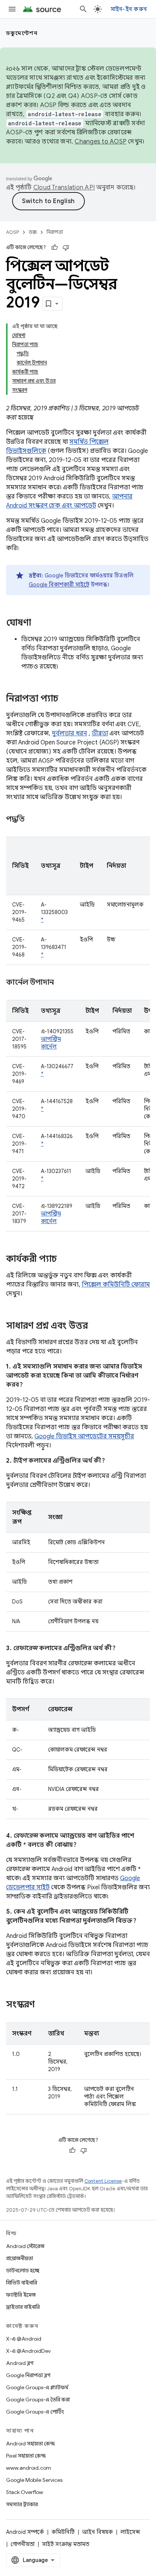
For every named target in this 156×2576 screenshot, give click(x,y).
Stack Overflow (25, 2492)
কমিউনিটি (63, 2532)
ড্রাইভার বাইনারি (23, 2307)
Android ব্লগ (20, 2363)
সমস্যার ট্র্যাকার (22, 2504)
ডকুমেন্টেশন (22, 33)
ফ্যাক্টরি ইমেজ (21, 2295)
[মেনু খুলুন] (12, 9)
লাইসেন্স (130, 2532)
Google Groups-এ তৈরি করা (38, 2399)
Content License (103, 2181)
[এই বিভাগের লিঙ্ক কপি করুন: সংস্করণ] (42, 2005)
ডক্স (33, 232)
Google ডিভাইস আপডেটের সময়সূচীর (84, 1436)
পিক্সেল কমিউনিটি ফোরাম (116, 1285)
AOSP (12, 232)
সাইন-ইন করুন (129, 9)
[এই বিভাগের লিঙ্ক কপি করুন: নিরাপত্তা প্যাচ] (66, 699)
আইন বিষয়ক (97, 2532)
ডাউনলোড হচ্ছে (23, 2270)
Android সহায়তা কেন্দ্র (30, 2444)
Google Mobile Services (34, 2480)
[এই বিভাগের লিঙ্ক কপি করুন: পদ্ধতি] (34, 820)
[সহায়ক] (55, 248)
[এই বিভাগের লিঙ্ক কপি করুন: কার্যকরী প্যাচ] (64, 1260)
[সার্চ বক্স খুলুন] (83, 9)
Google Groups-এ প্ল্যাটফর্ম (37, 2387)
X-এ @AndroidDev (28, 2351)
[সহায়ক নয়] (66, 248)
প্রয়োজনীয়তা (19, 2258)
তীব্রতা (100, 733)
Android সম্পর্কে (25, 2532)
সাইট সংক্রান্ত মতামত (66, 2544)
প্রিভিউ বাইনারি (22, 2283)
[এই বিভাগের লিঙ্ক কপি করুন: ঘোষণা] (39, 623)
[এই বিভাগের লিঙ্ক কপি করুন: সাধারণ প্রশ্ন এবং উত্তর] (95, 1326)
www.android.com (29, 2468)
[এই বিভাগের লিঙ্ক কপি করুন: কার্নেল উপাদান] (63, 983)
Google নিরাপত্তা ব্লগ (28, 2375)
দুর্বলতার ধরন (69, 733)
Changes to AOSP (101, 142)
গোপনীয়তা (23, 2544)
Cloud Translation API (64, 188)
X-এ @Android (24, 2339)
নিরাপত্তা (55, 232)
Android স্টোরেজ (25, 2246)
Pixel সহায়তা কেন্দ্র (26, 2456)
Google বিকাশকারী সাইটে (59, 585)
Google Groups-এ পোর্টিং (35, 2412)
